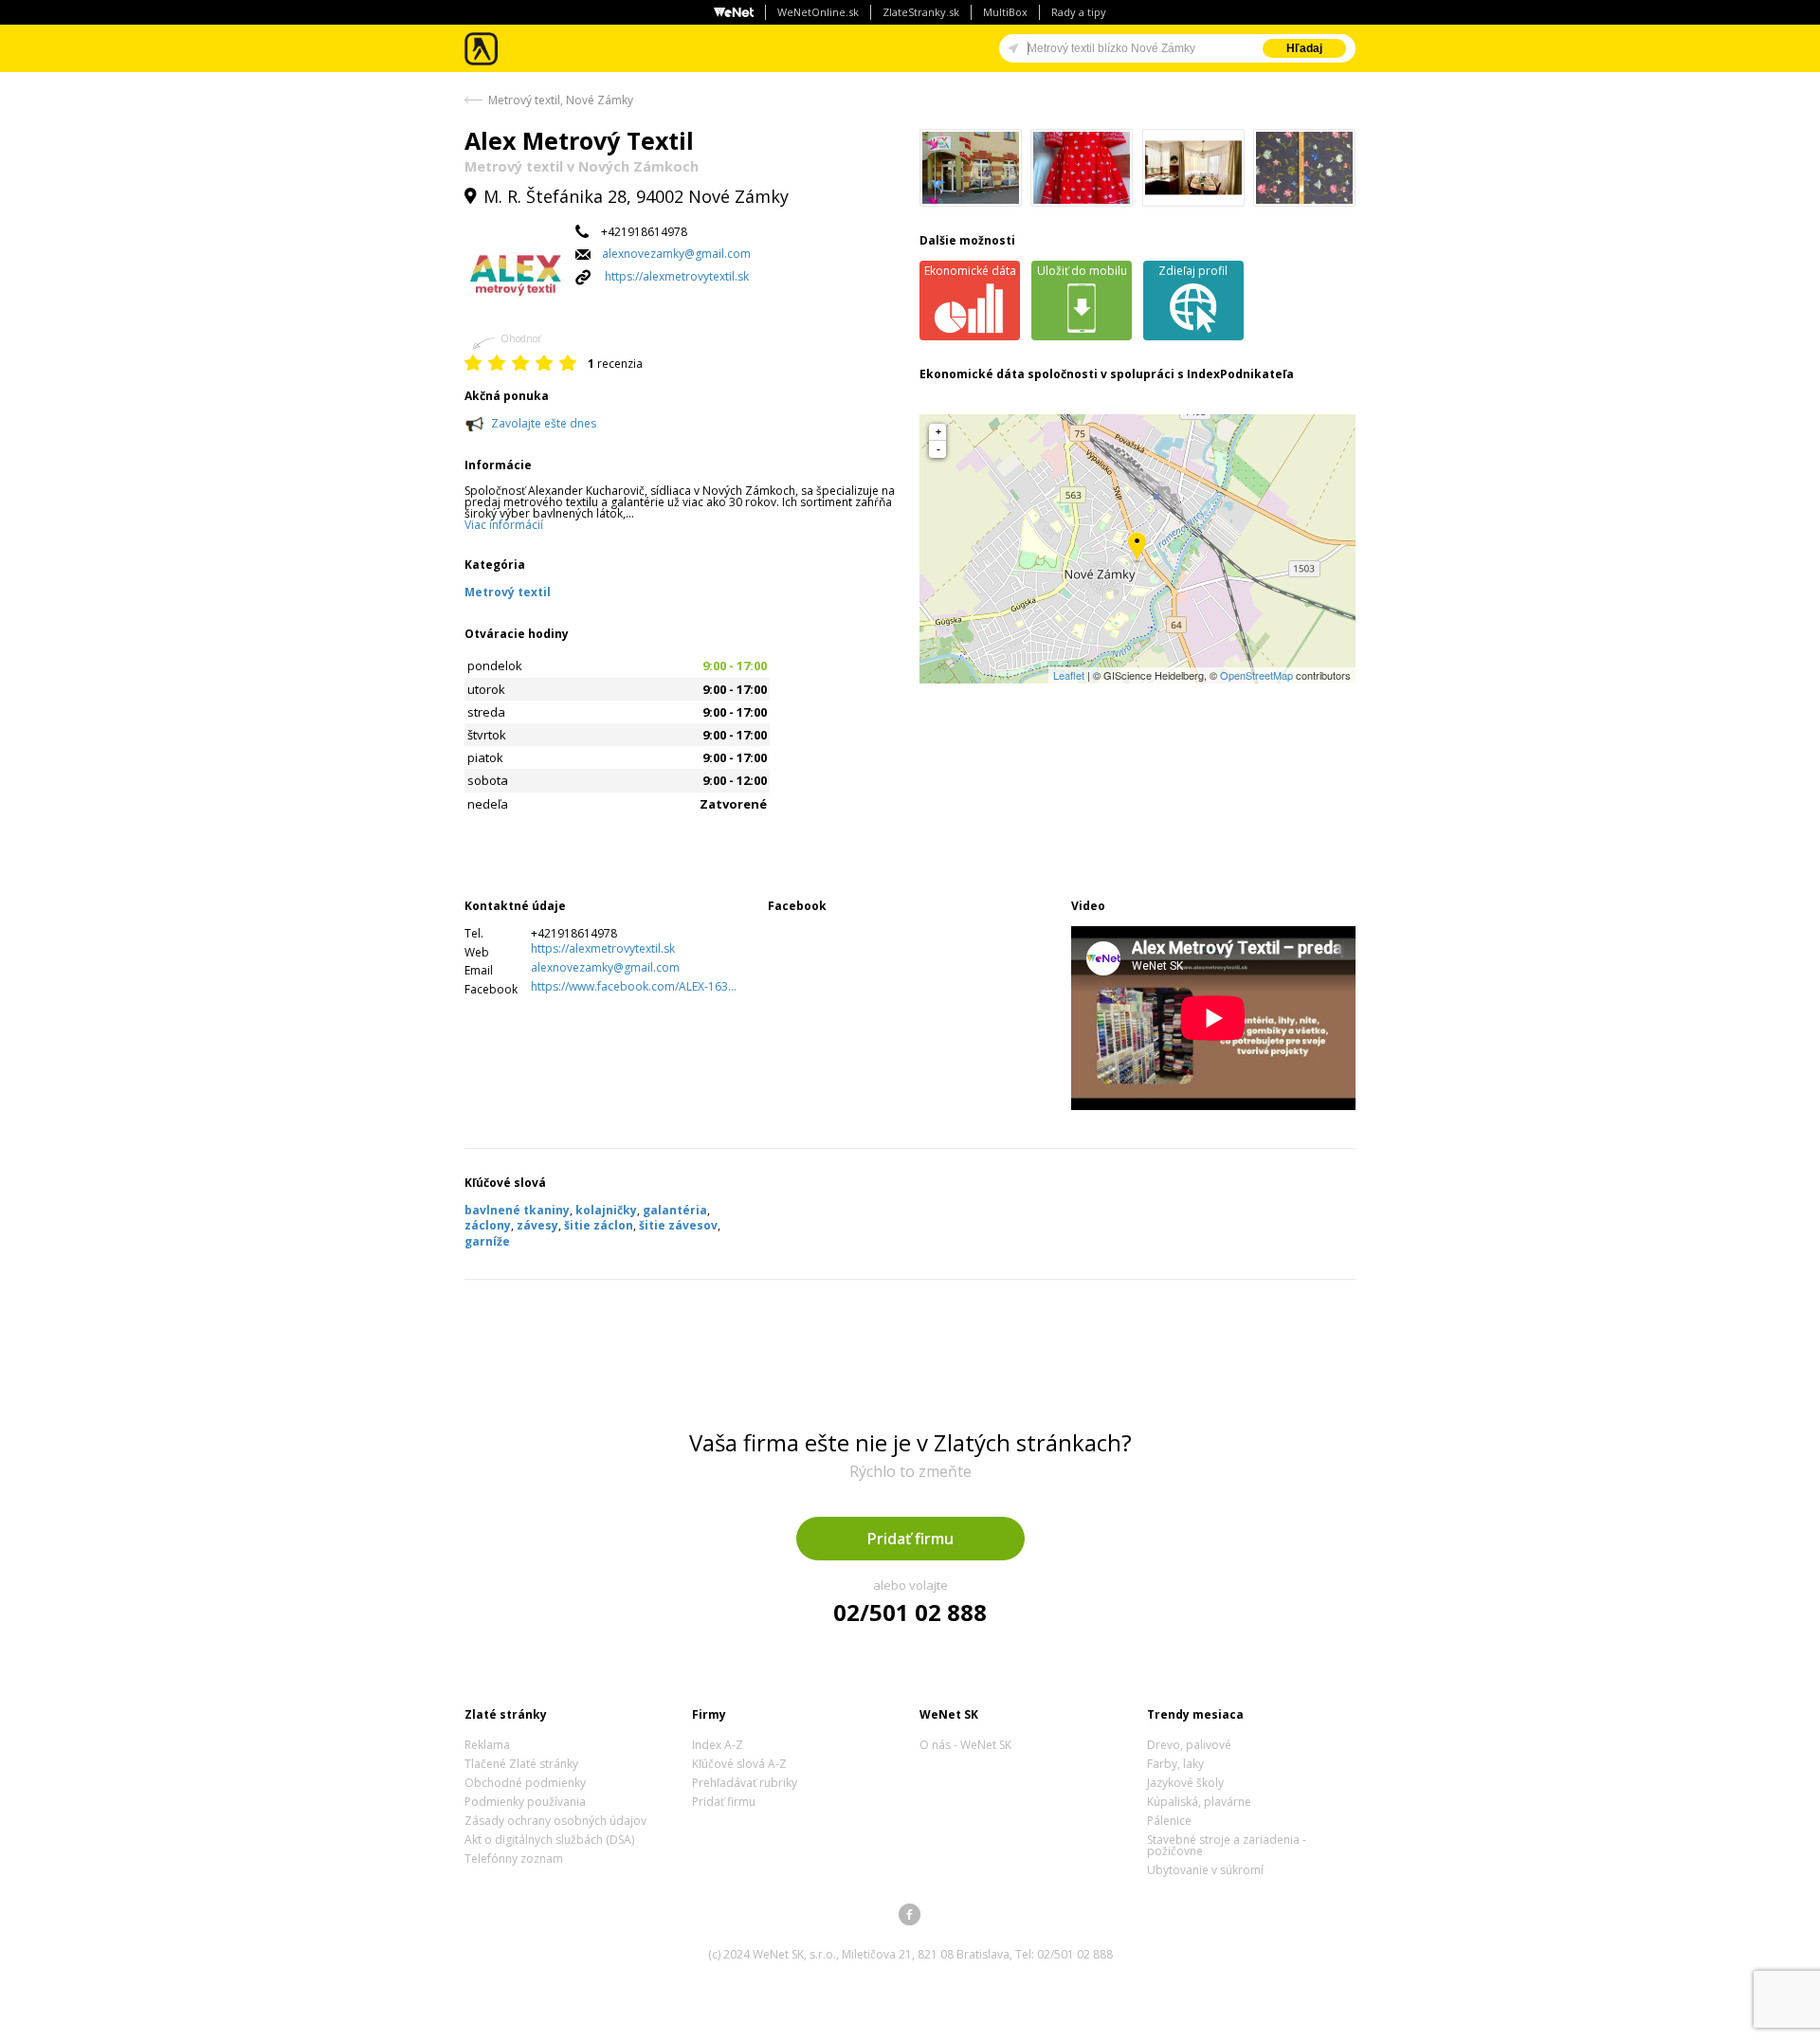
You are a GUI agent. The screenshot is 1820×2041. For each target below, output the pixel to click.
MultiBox (1005, 12)
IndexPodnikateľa (1240, 374)
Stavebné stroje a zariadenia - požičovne (1227, 1845)
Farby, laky (1175, 1764)
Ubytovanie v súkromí (1205, 1870)
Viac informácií (504, 525)
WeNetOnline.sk (818, 12)
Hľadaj (1304, 48)
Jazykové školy (1185, 1783)
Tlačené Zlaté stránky (521, 1764)
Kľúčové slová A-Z (739, 1764)
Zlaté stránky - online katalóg (482, 49)
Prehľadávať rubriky (745, 1783)
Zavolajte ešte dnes (544, 423)
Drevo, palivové (1189, 1745)
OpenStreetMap (1256, 675)
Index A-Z (718, 1745)
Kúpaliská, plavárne (1199, 1802)
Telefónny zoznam (514, 1859)
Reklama (487, 1745)
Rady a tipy (1079, 12)
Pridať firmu (910, 1539)
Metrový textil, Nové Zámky (561, 100)
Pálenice (1169, 1821)
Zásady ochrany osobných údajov (555, 1821)
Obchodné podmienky (525, 1783)
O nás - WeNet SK (965, 1745)
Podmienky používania (525, 1802)
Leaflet (1069, 675)
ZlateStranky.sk (921, 12)
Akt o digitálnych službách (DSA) (549, 1840)
